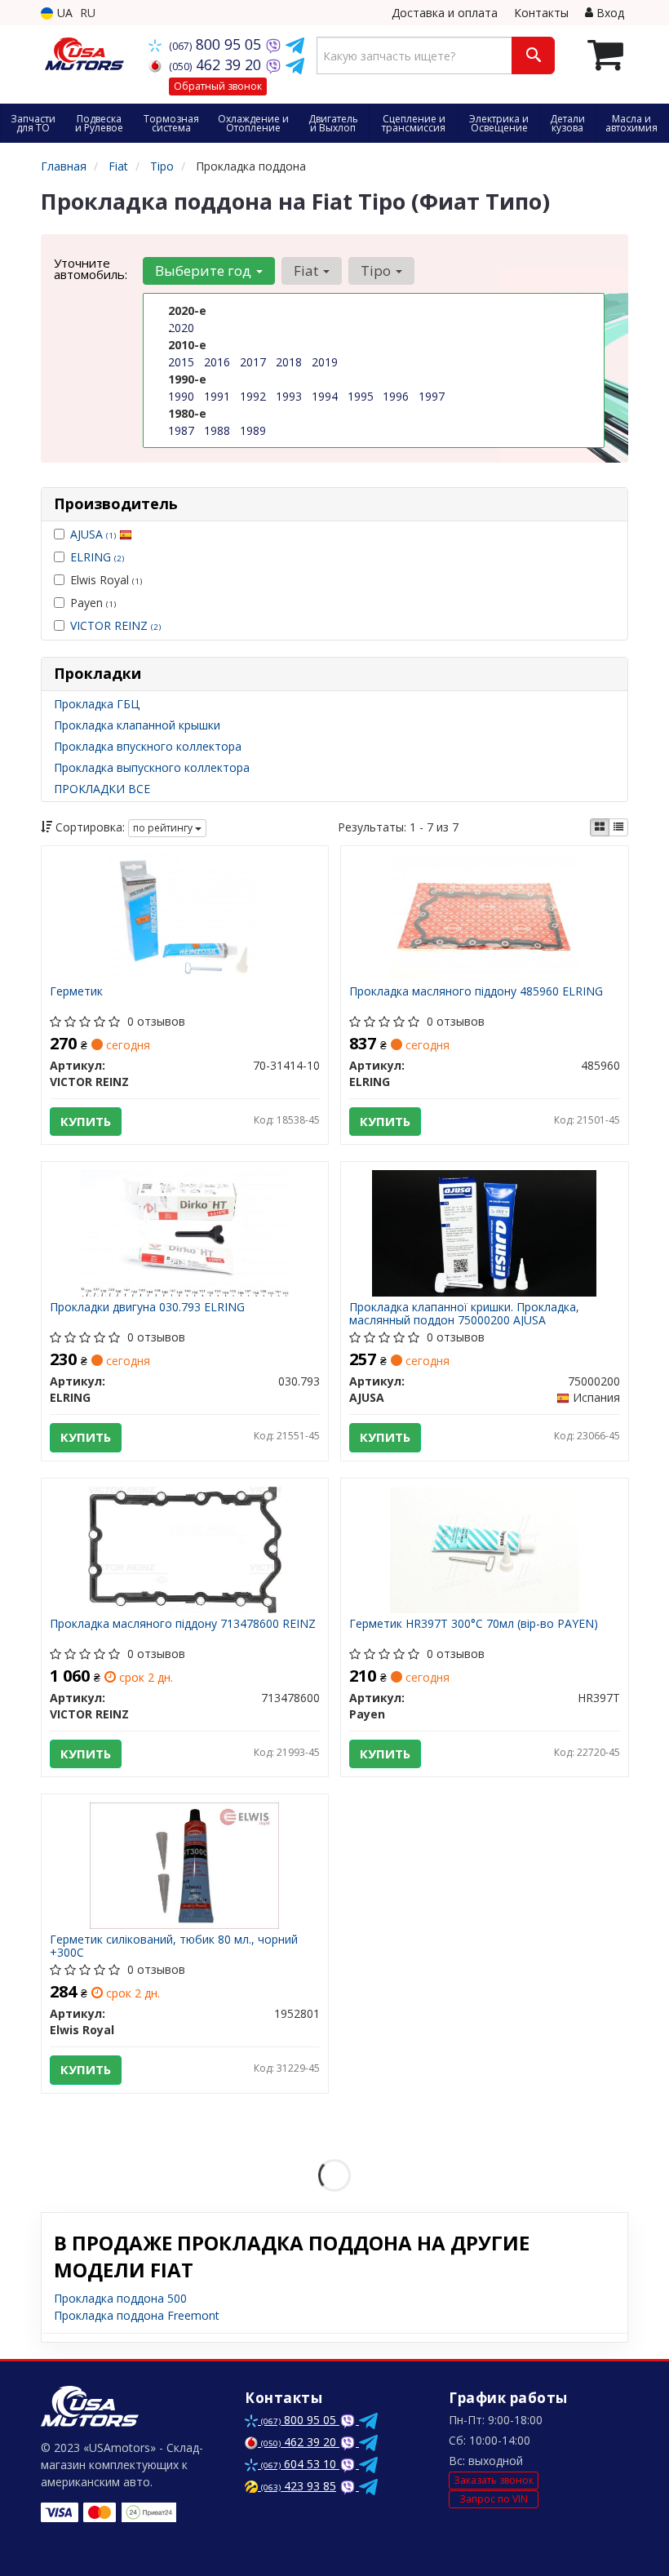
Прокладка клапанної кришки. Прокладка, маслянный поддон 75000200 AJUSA (464, 1313)
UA (63, 13)
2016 (217, 362)
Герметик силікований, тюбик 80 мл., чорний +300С (174, 1946)
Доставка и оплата (445, 13)
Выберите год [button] (205, 270)
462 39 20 (217, 64)
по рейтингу (164, 828)
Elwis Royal (106, 580)
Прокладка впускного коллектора (148, 746)
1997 (432, 396)
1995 (361, 396)
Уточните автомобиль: (91, 268)
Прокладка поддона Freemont (137, 2315)
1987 (181, 430)
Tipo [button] (377, 270)
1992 (253, 396)
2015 (181, 362)
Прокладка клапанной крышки (137, 725)
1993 (289, 396)
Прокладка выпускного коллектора (152, 767)
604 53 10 (300, 2464)
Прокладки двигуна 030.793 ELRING (147, 1308)
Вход (609, 13)
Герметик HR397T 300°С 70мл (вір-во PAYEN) (474, 1624)
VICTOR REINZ (115, 625)
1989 (253, 430)
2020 (181, 328)
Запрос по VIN (494, 2499)
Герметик (76, 992)
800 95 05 (217, 44)
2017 (253, 362)
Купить (86, 1121)
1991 (217, 396)
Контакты (541, 13)
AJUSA (93, 534)
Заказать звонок (494, 2480)
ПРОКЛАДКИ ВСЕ (102, 789)
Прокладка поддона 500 (120, 2298)
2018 (289, 362)
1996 (396, 396)
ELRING (97, 557)
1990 (181, 396)
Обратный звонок (218, 86)
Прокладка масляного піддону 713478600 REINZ (183, 1624)
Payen (93, 603)
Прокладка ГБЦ (97, 704)
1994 (325, 396)
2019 (325, 362)
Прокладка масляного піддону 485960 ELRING (476, 992)
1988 (217, 430)
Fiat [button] (308, 270)
